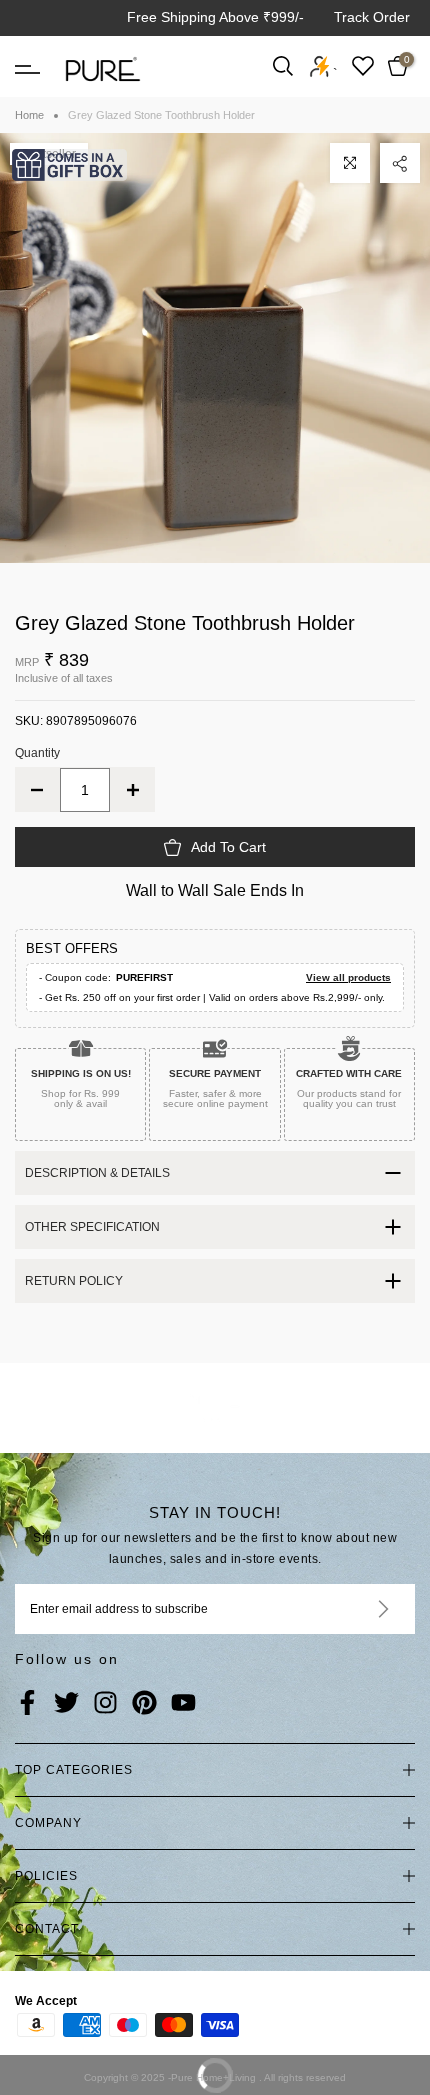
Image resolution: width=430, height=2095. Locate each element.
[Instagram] (105, 1704)
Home (29, 115)
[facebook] (27, 1704)
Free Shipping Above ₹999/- (215, 17)
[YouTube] (183, 1704)
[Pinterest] (144, 1704)
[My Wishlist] (363, 65)
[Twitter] (66, 1704)
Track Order (372, 17)
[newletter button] (359, 1609)
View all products (348, 977)
